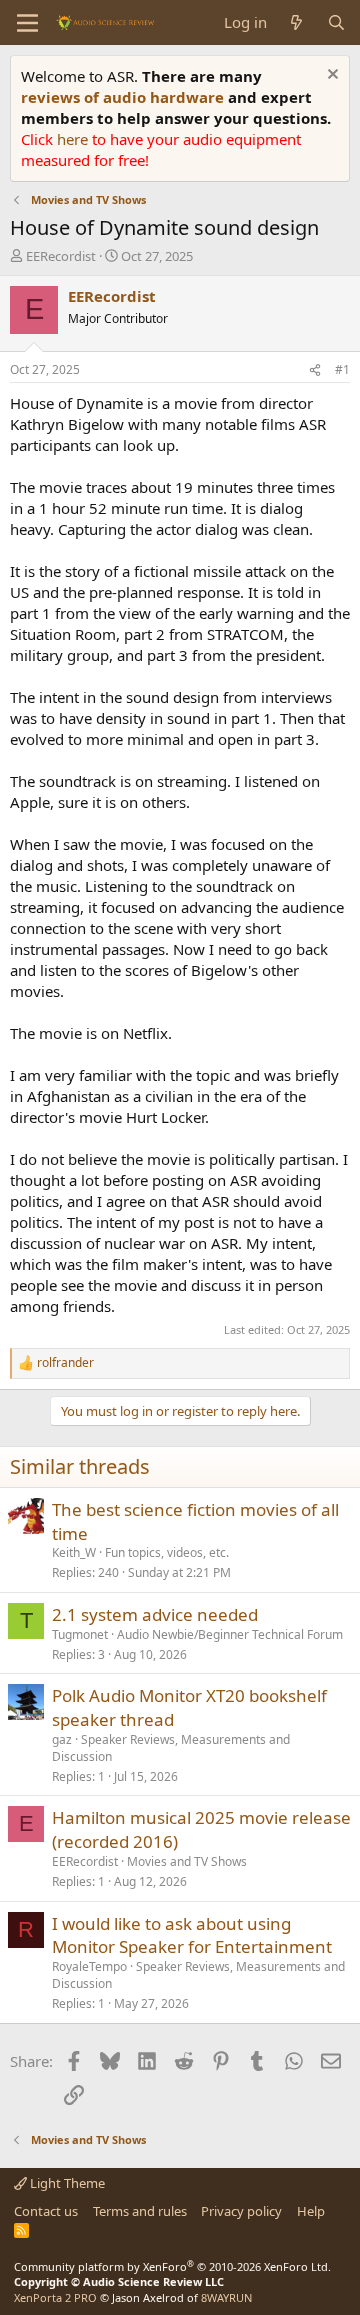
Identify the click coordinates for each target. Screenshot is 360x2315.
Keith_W (74, 1552)
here (74, 139)
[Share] (315, 370)
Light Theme (66, 2183)
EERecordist (61, 256)
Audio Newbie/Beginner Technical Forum (230, 1634)
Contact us (46, 2211)
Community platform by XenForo (172, 2266)
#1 (342, 369)
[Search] (336, 22)
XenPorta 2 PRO (55, 2297)
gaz (62, 1739)
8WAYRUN (226, 2297)
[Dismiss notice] (330, 76)
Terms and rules (140, 2211)
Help (311, 2211)
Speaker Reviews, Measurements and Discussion (171, 1748)
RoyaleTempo (89, 1966)
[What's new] (296, 22)
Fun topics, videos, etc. (167, 1552)
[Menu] (27, 23)
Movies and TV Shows (187, 1861)
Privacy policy (241, 2211)
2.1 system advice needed (155, 1614)
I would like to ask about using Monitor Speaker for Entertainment (192, 1935)
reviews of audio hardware (124, 97)
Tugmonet (80, 1634)
